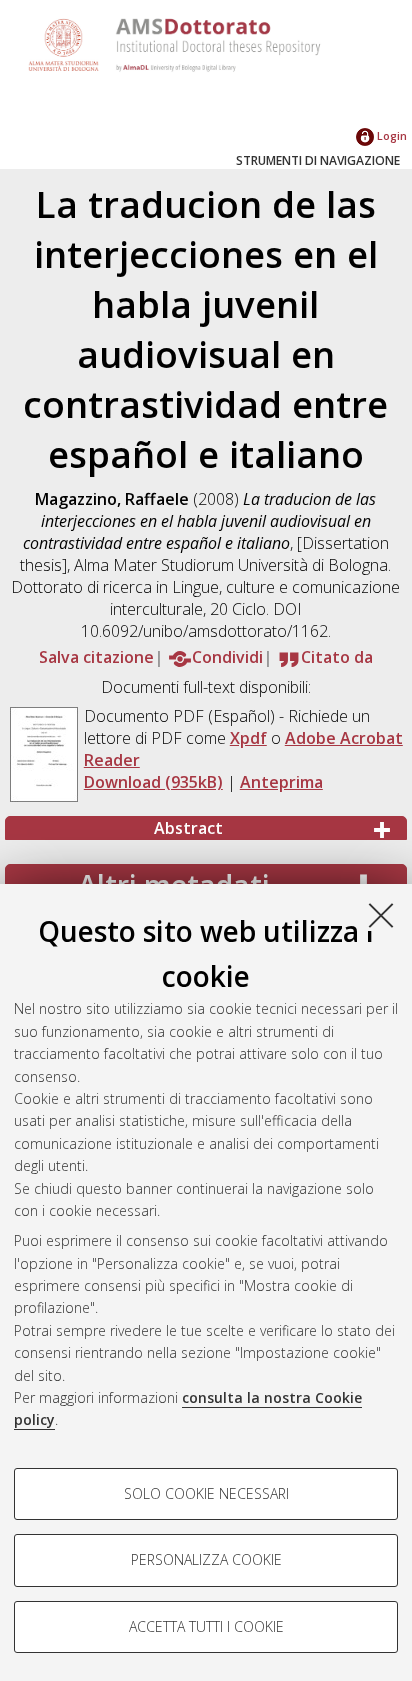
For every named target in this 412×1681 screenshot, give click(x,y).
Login (390, 135)
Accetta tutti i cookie (206, 1626)
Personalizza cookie (206, 1559)
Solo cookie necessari (206, 1493)
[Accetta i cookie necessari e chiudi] (381, 915)
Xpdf (248, 738)
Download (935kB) (153, 782)
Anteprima (281, 782)
